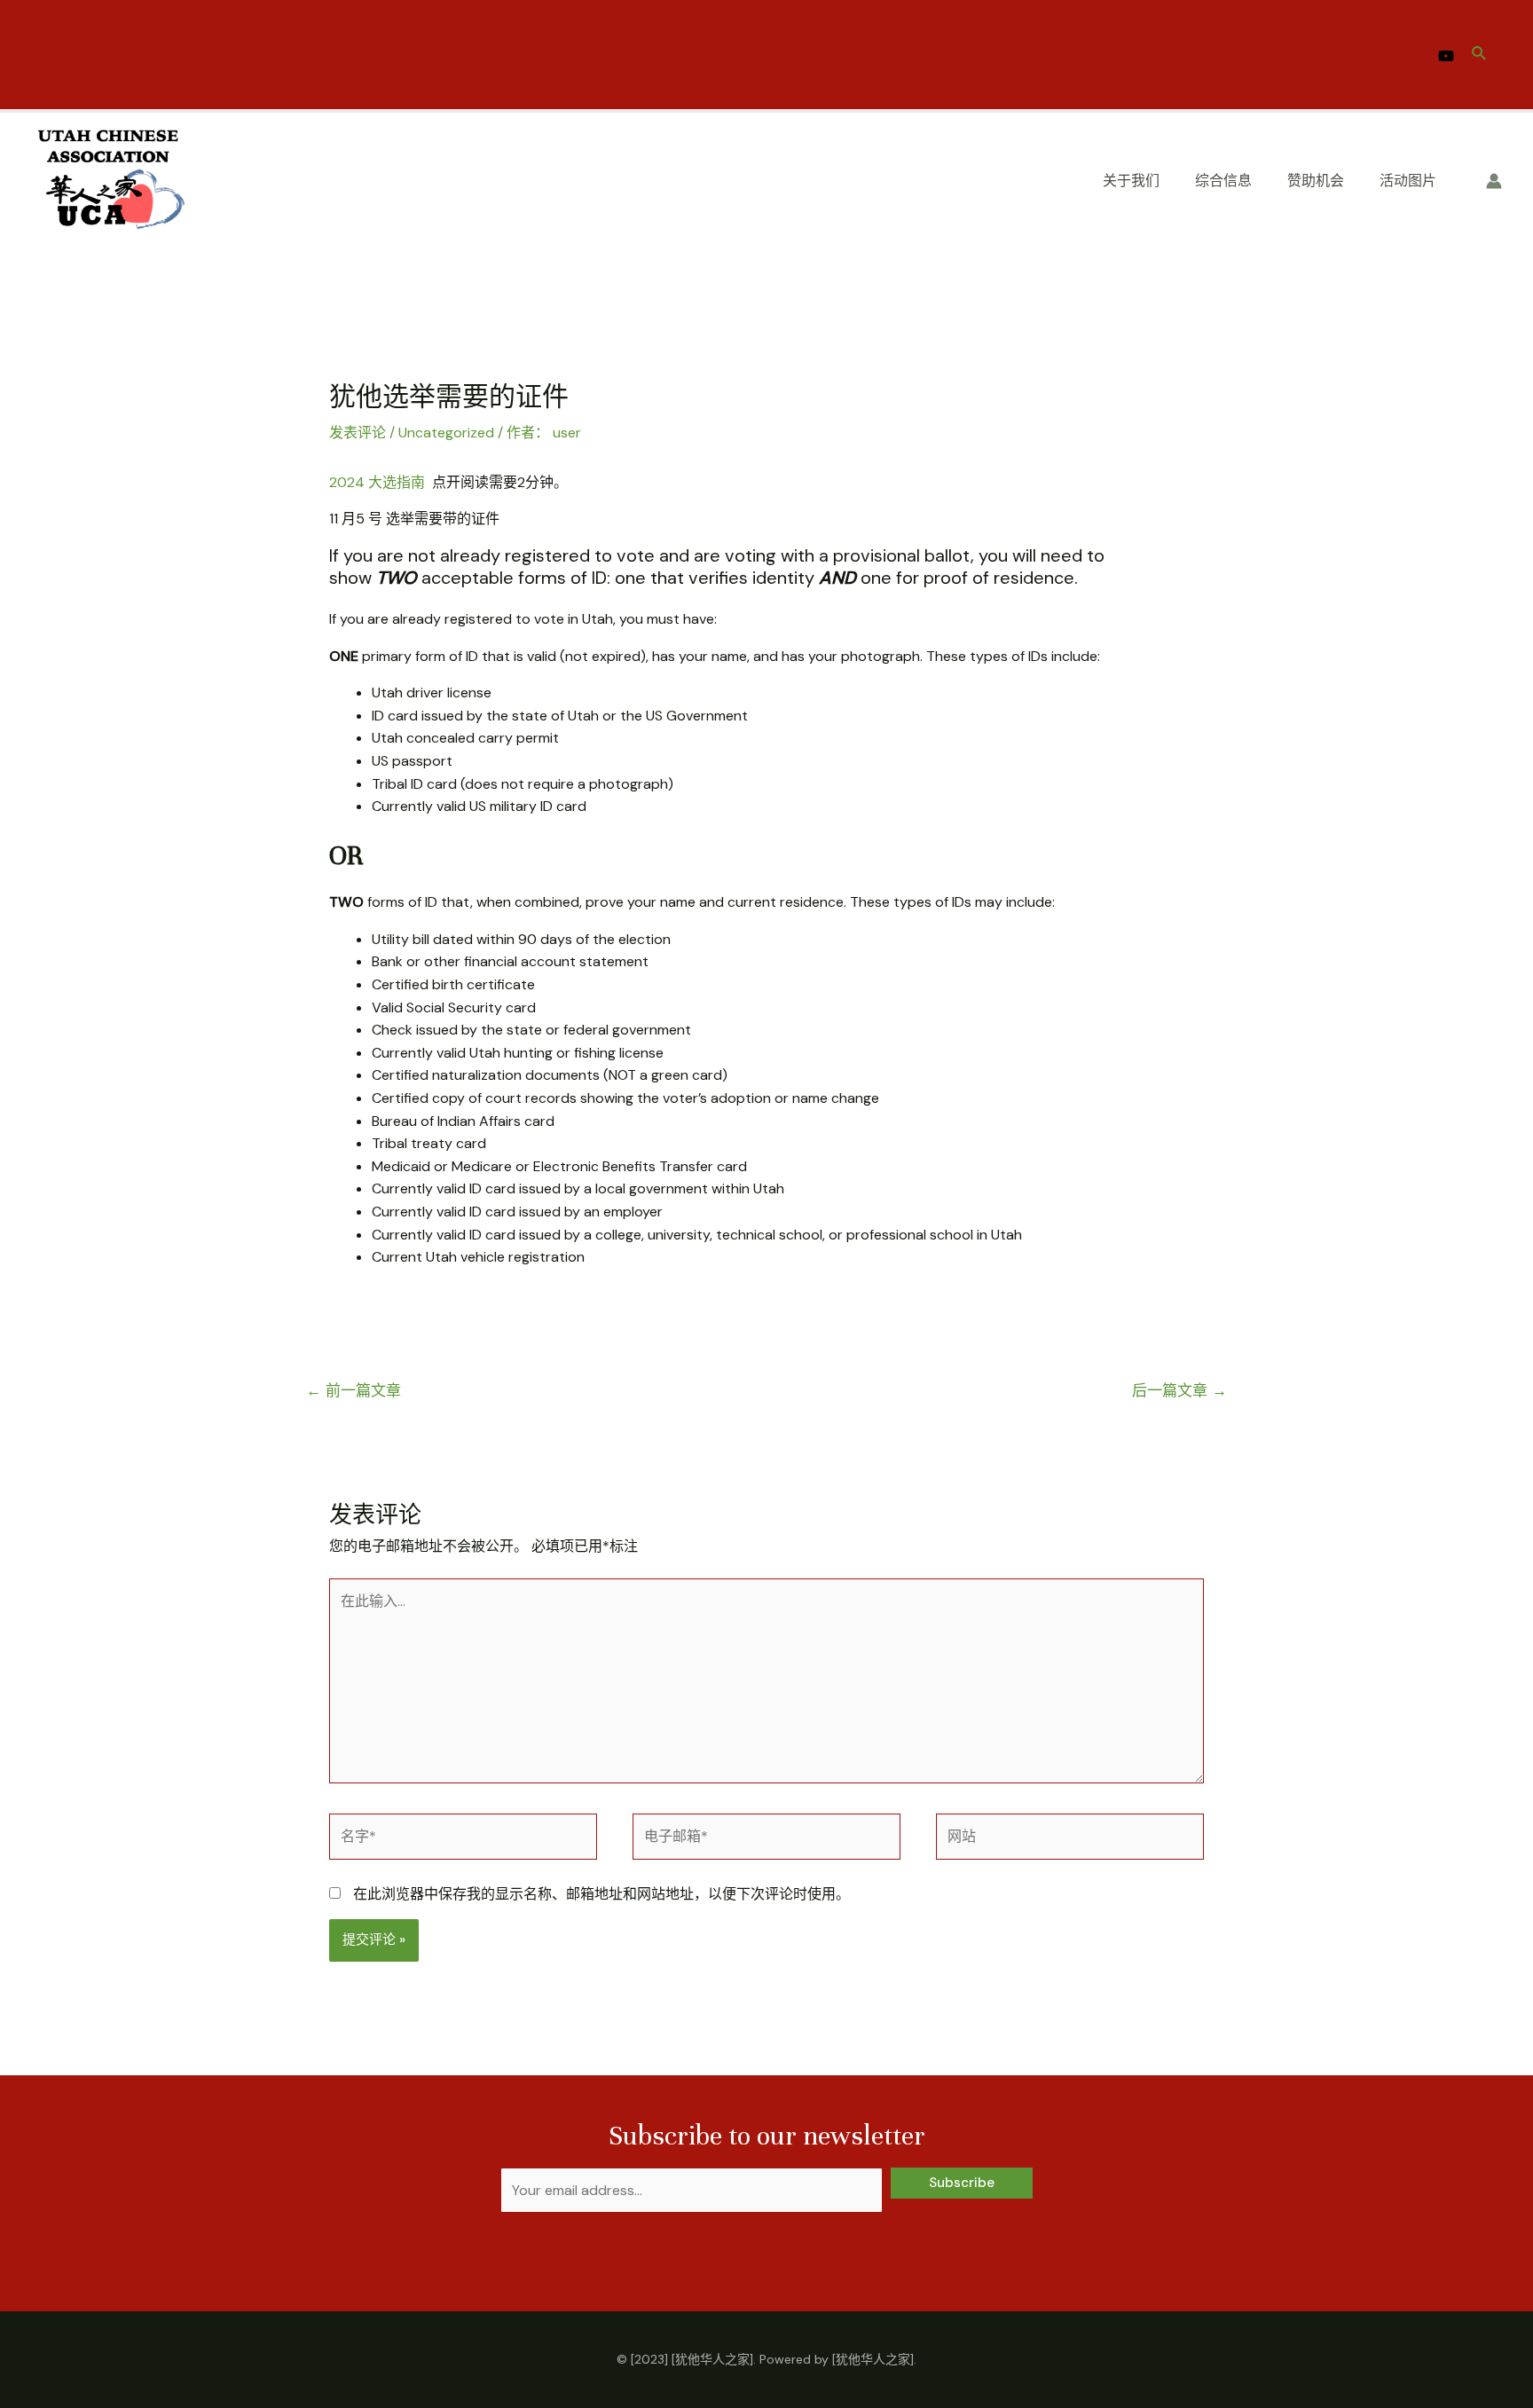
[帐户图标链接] (1494, 181)
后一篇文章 (1179, 1390)
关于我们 (1131, 181)
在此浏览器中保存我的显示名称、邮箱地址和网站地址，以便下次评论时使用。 (601, 1894)
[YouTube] (1446, 56)
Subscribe (962, 2183)
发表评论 (358, 433)
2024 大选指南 (379, 482)
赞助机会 (1316, 181)
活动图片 (1408, 181)
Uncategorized (446, 433)
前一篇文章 (354, 1390)
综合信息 (1223, 181)
